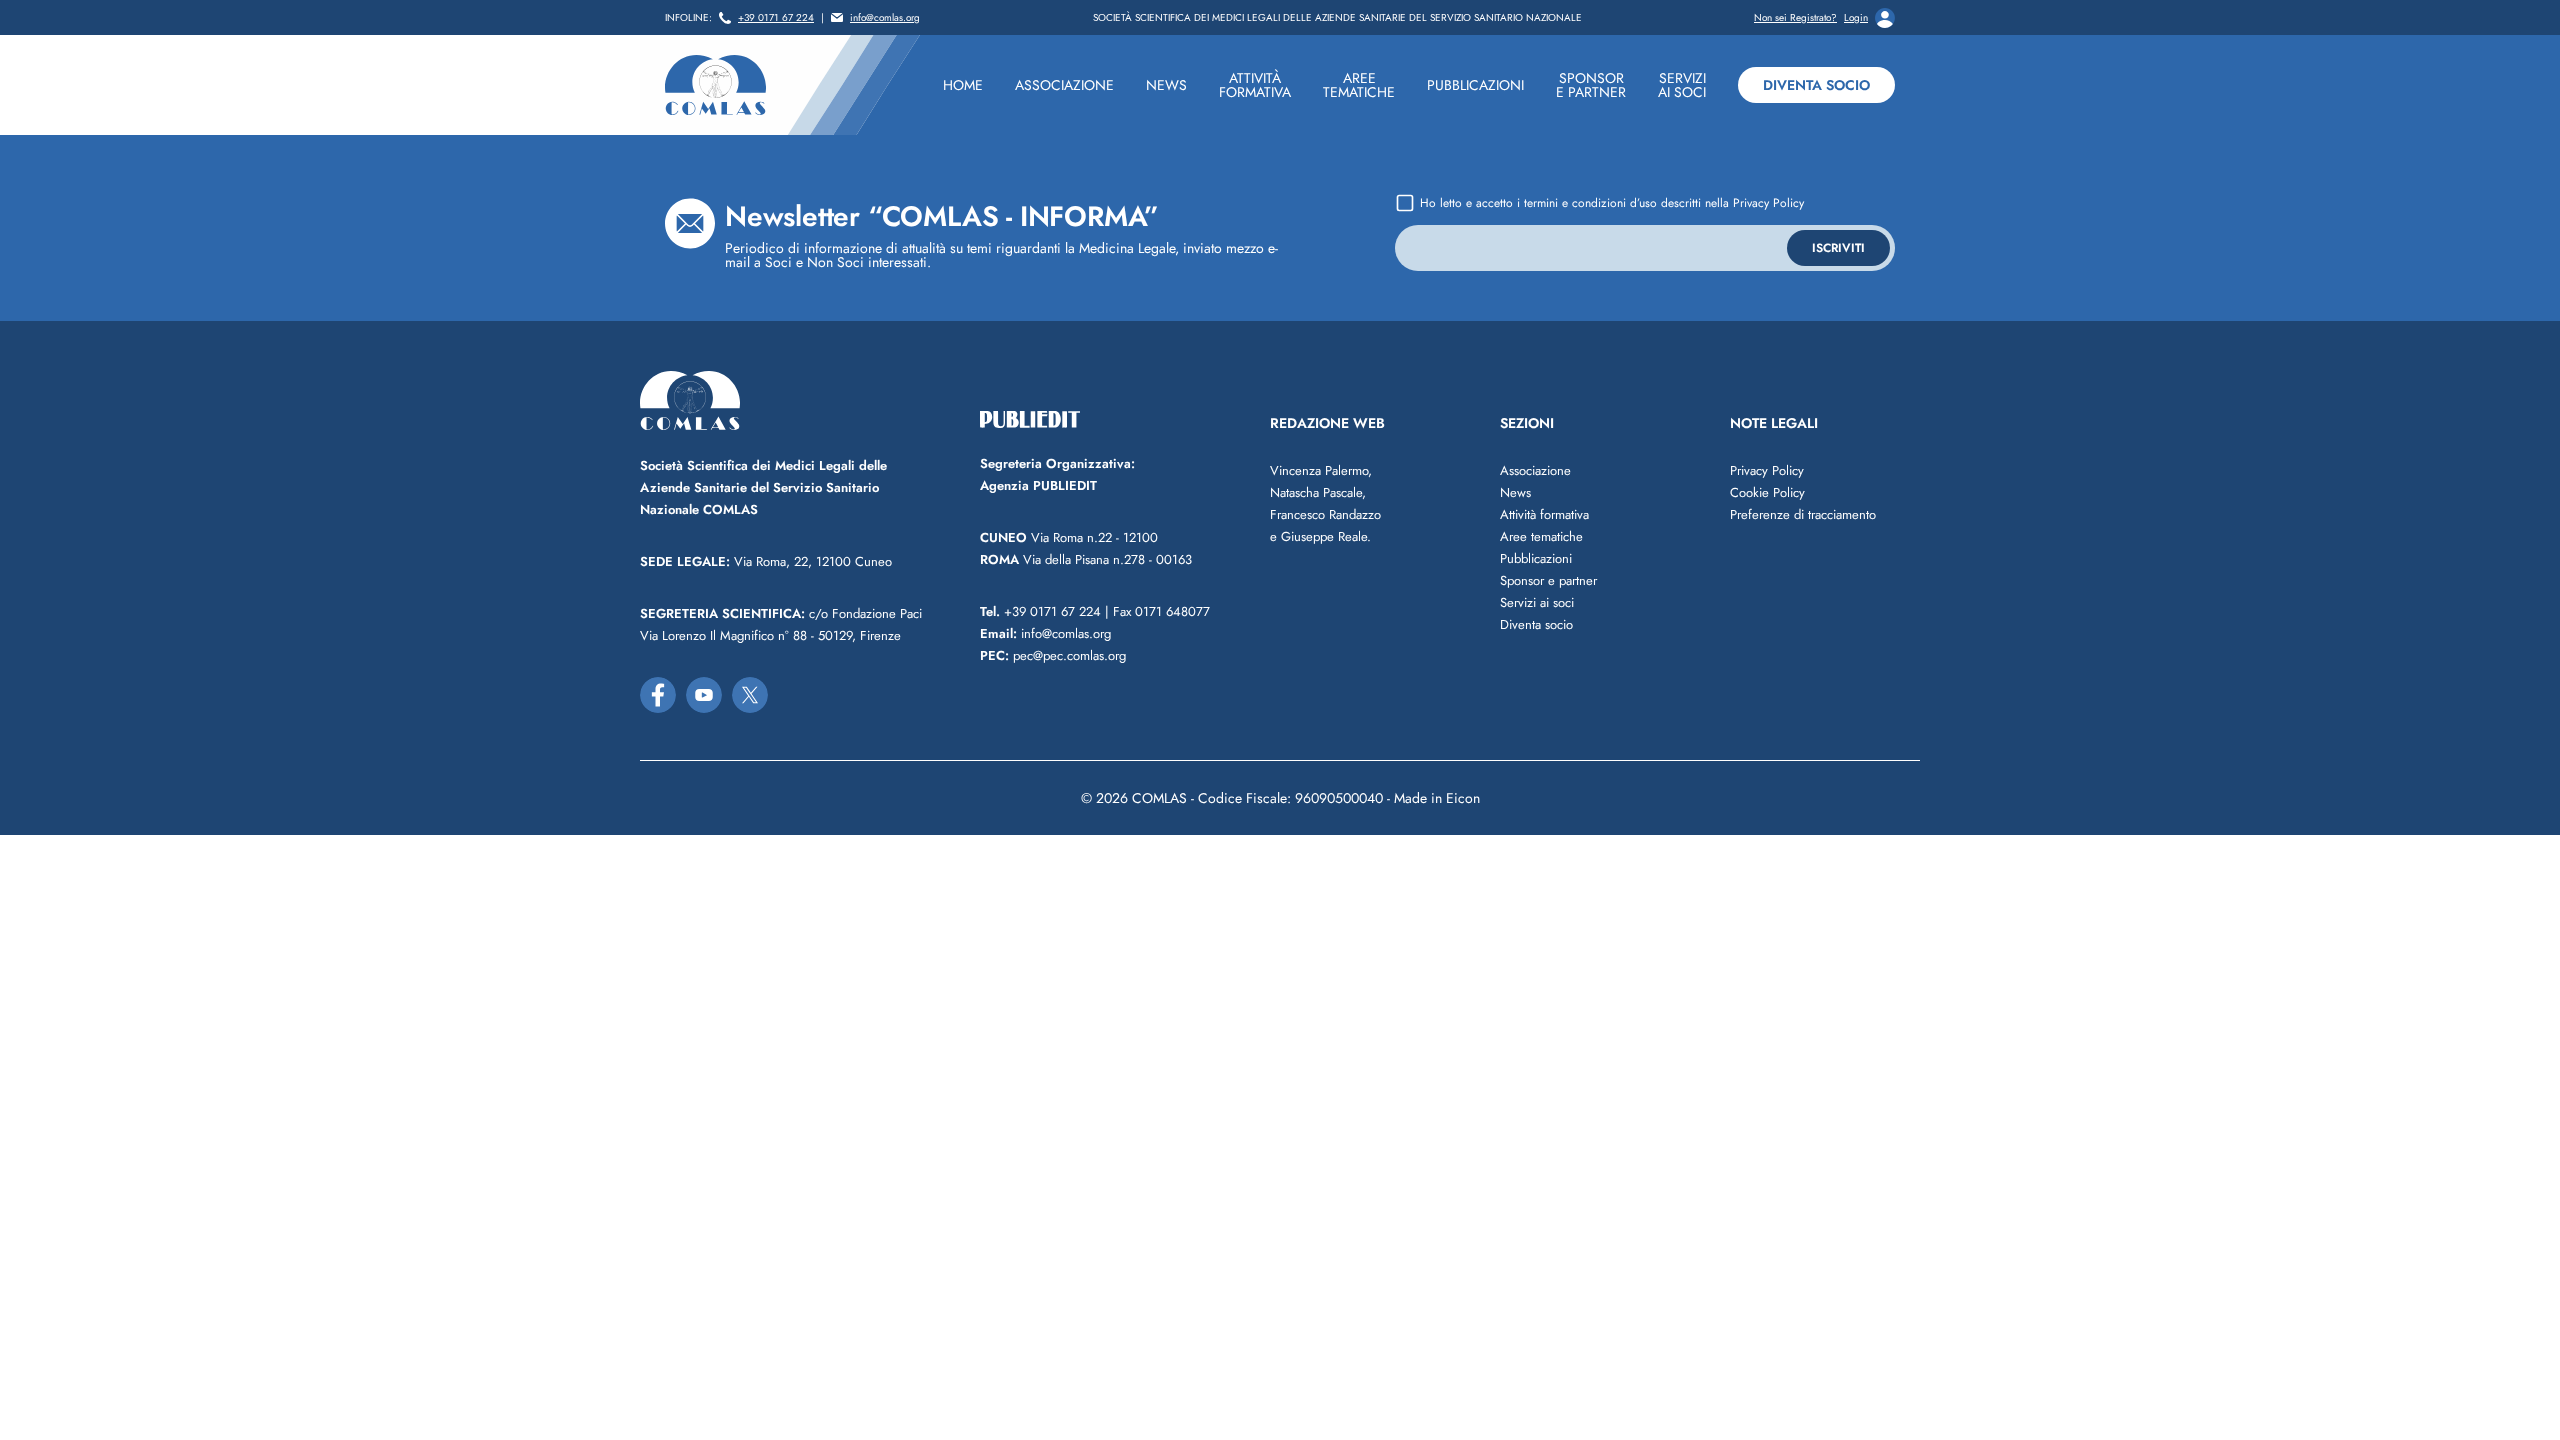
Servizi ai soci (1537, 602)
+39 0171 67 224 (776, 18)
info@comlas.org (885, 18)
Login (1856, 18)
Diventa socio (1816, 85)
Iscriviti (1838, 248)
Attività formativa (1544, 514)
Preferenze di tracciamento (1803, 514)
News (1515, 492)
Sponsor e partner (1548, 580)
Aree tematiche (1541, 536)
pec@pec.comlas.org (1053, 655)
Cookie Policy (1767, 492)
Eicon (1463, 798)
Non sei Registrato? (1795, 18)
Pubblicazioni (1536, 558)
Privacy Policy (1768, 203)
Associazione (1535, 470)
